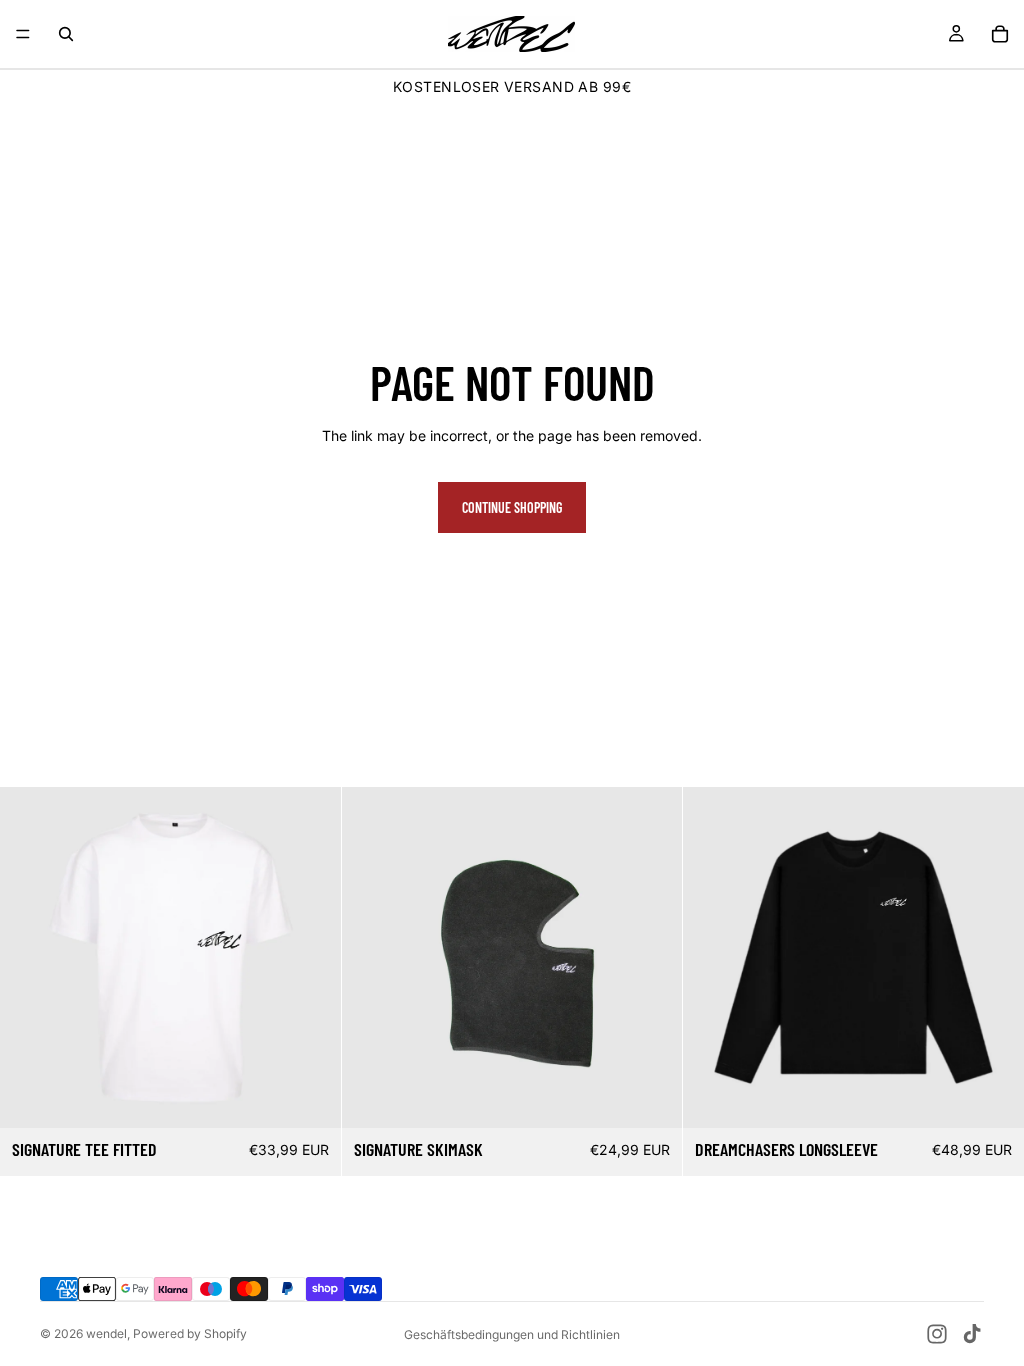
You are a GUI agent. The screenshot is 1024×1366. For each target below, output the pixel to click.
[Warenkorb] (1000, 34)
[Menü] (23, 34)
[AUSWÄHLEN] (310, 1097)
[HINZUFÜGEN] (652, 1097)
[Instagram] (937, 1334)
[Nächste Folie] (311, 958)
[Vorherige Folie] (30, 958)
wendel (106, 1333)
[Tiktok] (972, 1334)
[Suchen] (66, 34)
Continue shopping (512, 507)
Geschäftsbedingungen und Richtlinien (512, 1334)
